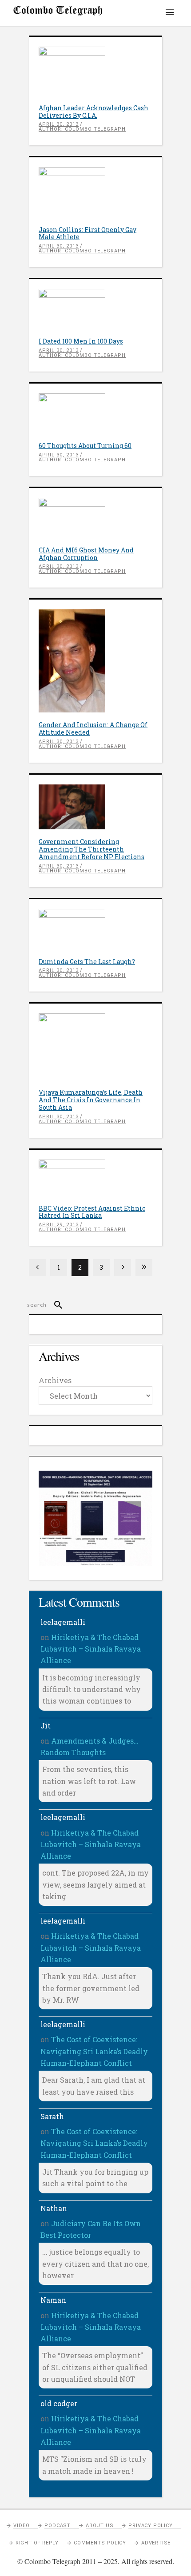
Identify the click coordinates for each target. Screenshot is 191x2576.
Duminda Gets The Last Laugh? (87, 962)
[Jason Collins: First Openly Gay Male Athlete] (95, 192)
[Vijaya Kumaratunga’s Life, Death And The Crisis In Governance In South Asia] (95, 1047)
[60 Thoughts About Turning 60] (95, 413)
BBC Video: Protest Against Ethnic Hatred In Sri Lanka (92, 1212)
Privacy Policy (150, 2526)
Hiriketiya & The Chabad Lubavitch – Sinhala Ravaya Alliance (91, 1649)
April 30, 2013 (59, 124)
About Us (99, 2526)
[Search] (54, 1305)
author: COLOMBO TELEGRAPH (82, 129)
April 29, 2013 (59, 1225)
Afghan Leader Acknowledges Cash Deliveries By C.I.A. (94, 112)
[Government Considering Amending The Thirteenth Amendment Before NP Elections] (95, 807)
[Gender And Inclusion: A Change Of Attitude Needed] (95, 661)
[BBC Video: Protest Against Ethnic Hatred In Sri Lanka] (95, 1178)
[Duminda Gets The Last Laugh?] (95, 929)
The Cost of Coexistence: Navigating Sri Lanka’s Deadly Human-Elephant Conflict (94, 2051)
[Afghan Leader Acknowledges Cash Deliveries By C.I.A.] (95, 71)
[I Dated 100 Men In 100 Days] (95, 309)
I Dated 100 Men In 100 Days (81, 341)
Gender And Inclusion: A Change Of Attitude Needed (93, 728)
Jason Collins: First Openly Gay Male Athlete (88, 233)
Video (21, 2526)
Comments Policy (100, 2543)
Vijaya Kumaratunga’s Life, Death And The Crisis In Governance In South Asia (91, 1100)
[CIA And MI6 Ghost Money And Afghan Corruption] (95, 518)
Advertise (156, 2543)
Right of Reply (37, 2543)
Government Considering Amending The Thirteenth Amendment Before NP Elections (92, 849)
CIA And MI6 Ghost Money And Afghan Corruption (86, 554)
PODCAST (58, 2526)
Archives (55, 1380)
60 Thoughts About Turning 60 (85, 446)
